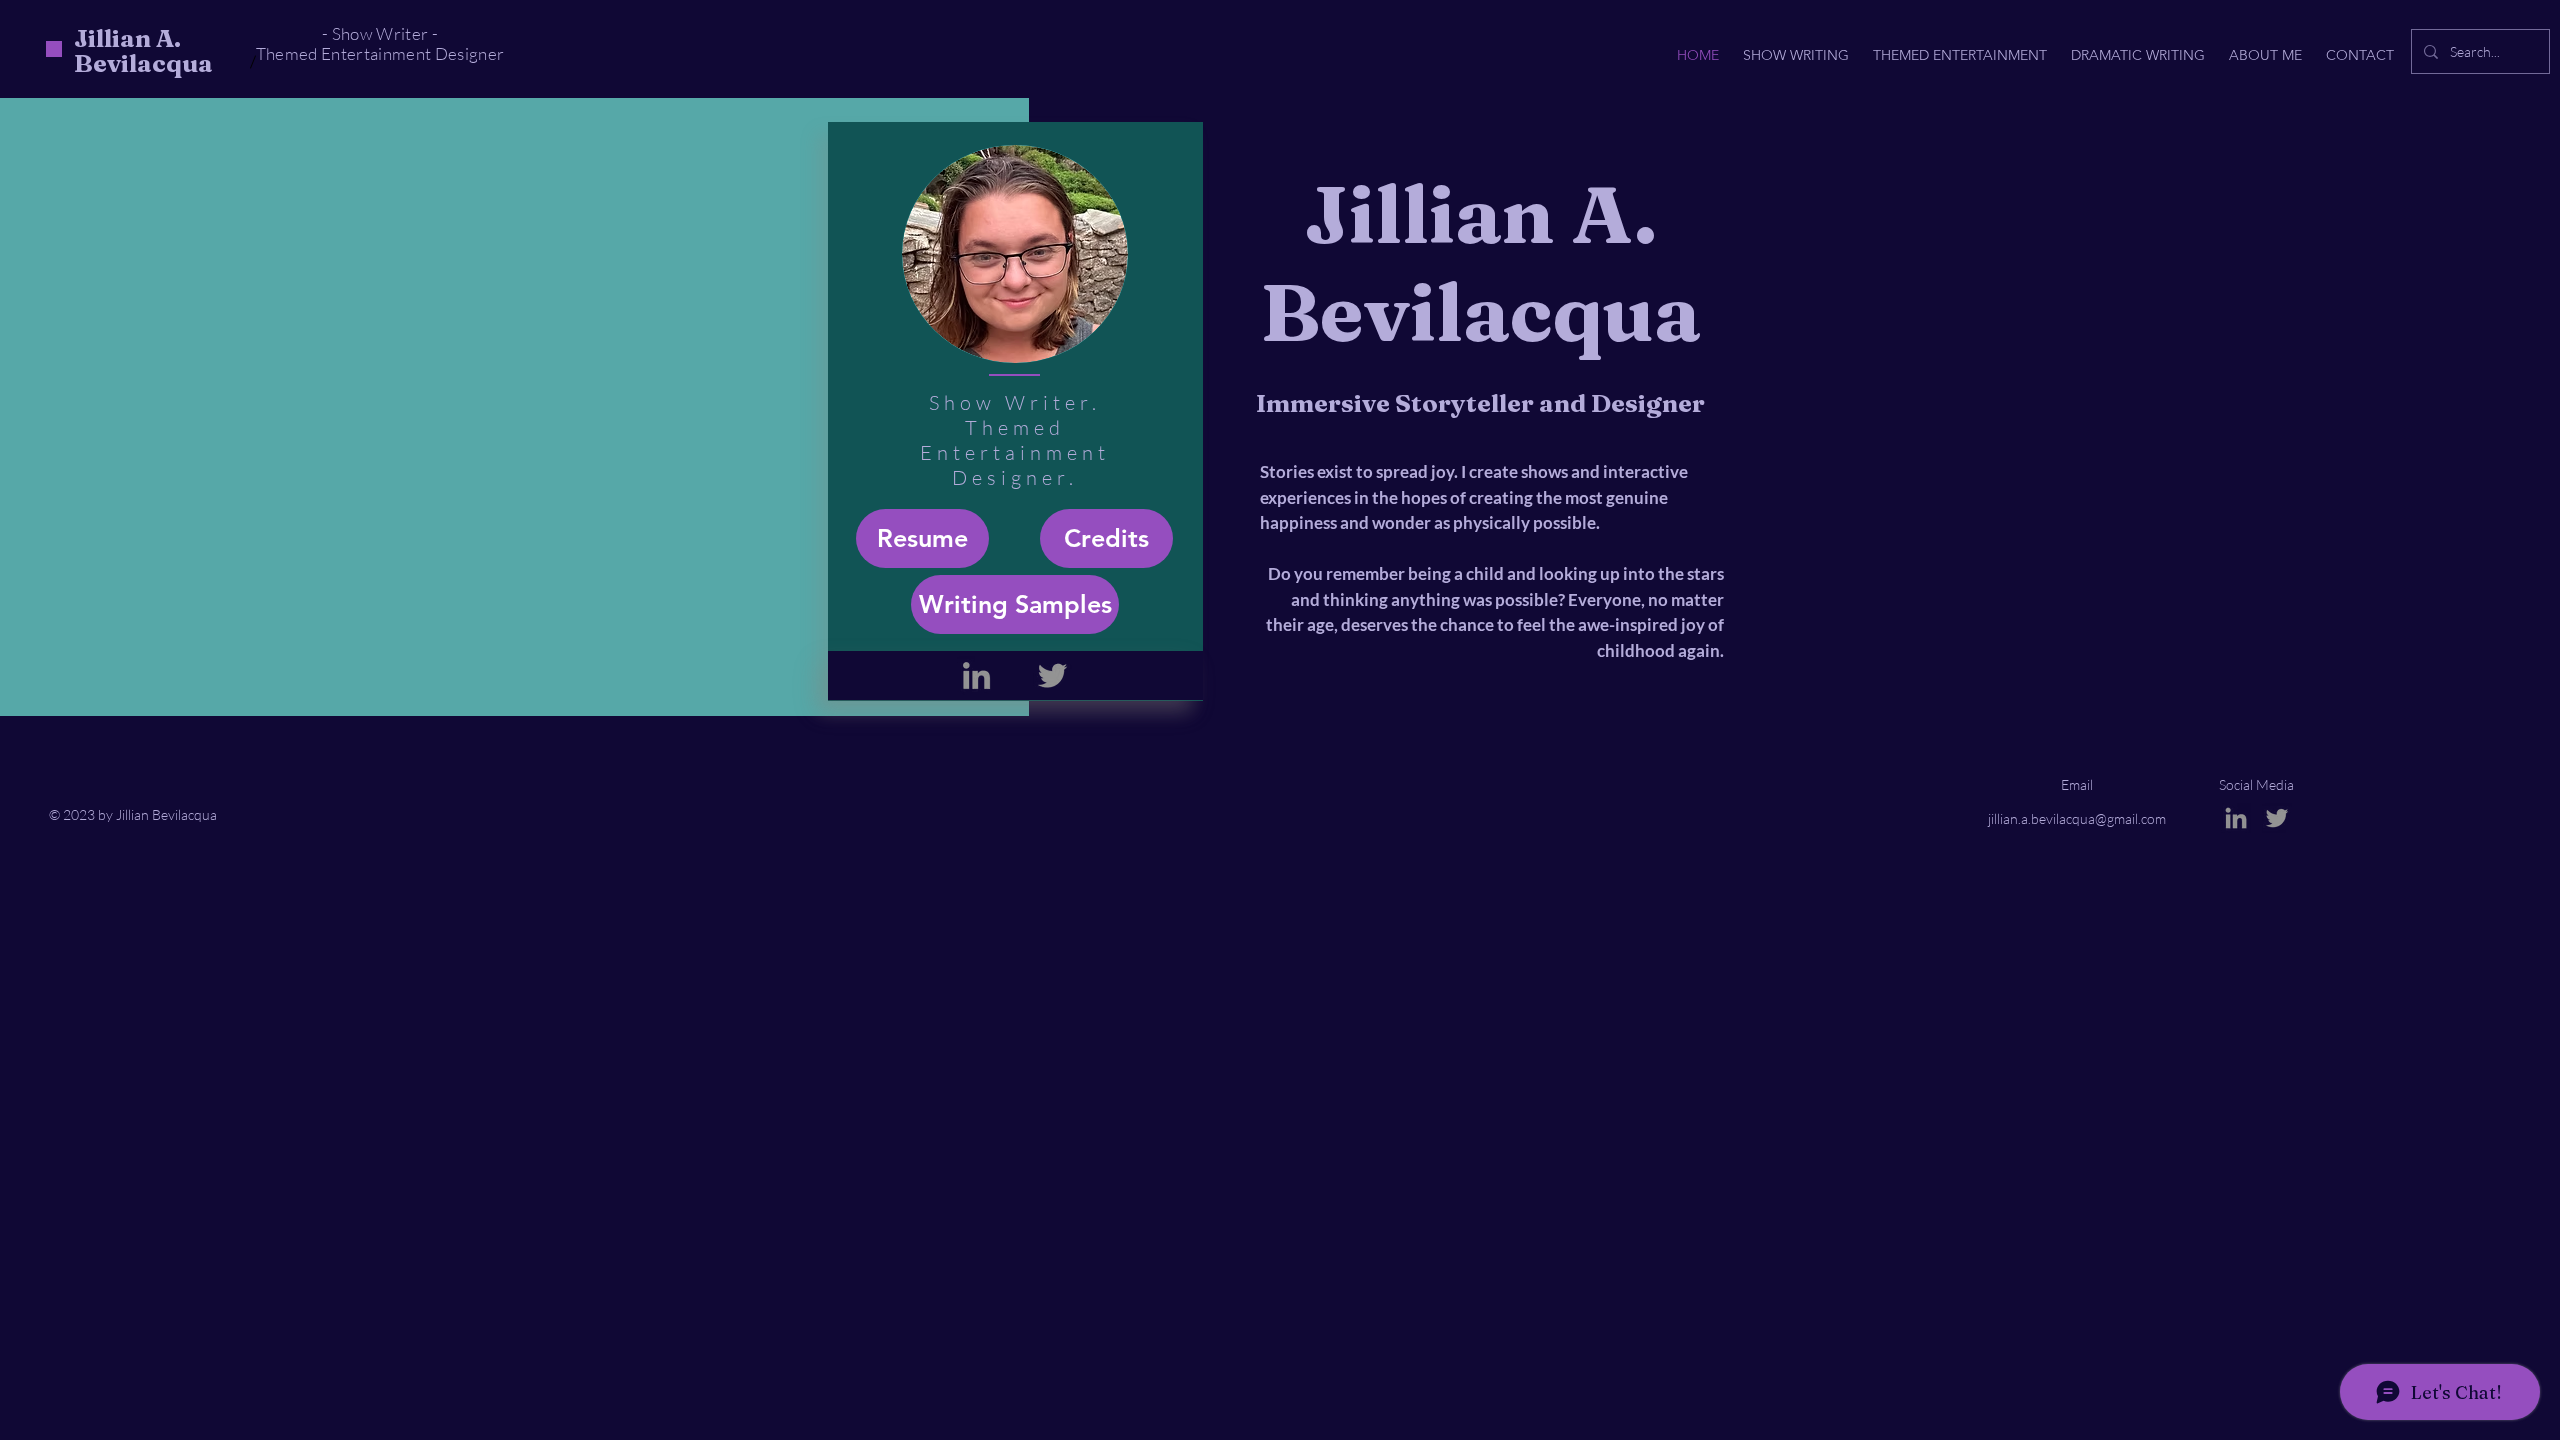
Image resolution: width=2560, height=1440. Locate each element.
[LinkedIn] (976, 675)
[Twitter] (1052, 675)
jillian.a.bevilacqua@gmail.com (2077, 818)
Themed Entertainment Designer (380, 53)
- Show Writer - (380, 33)
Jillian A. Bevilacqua (143, 50)
